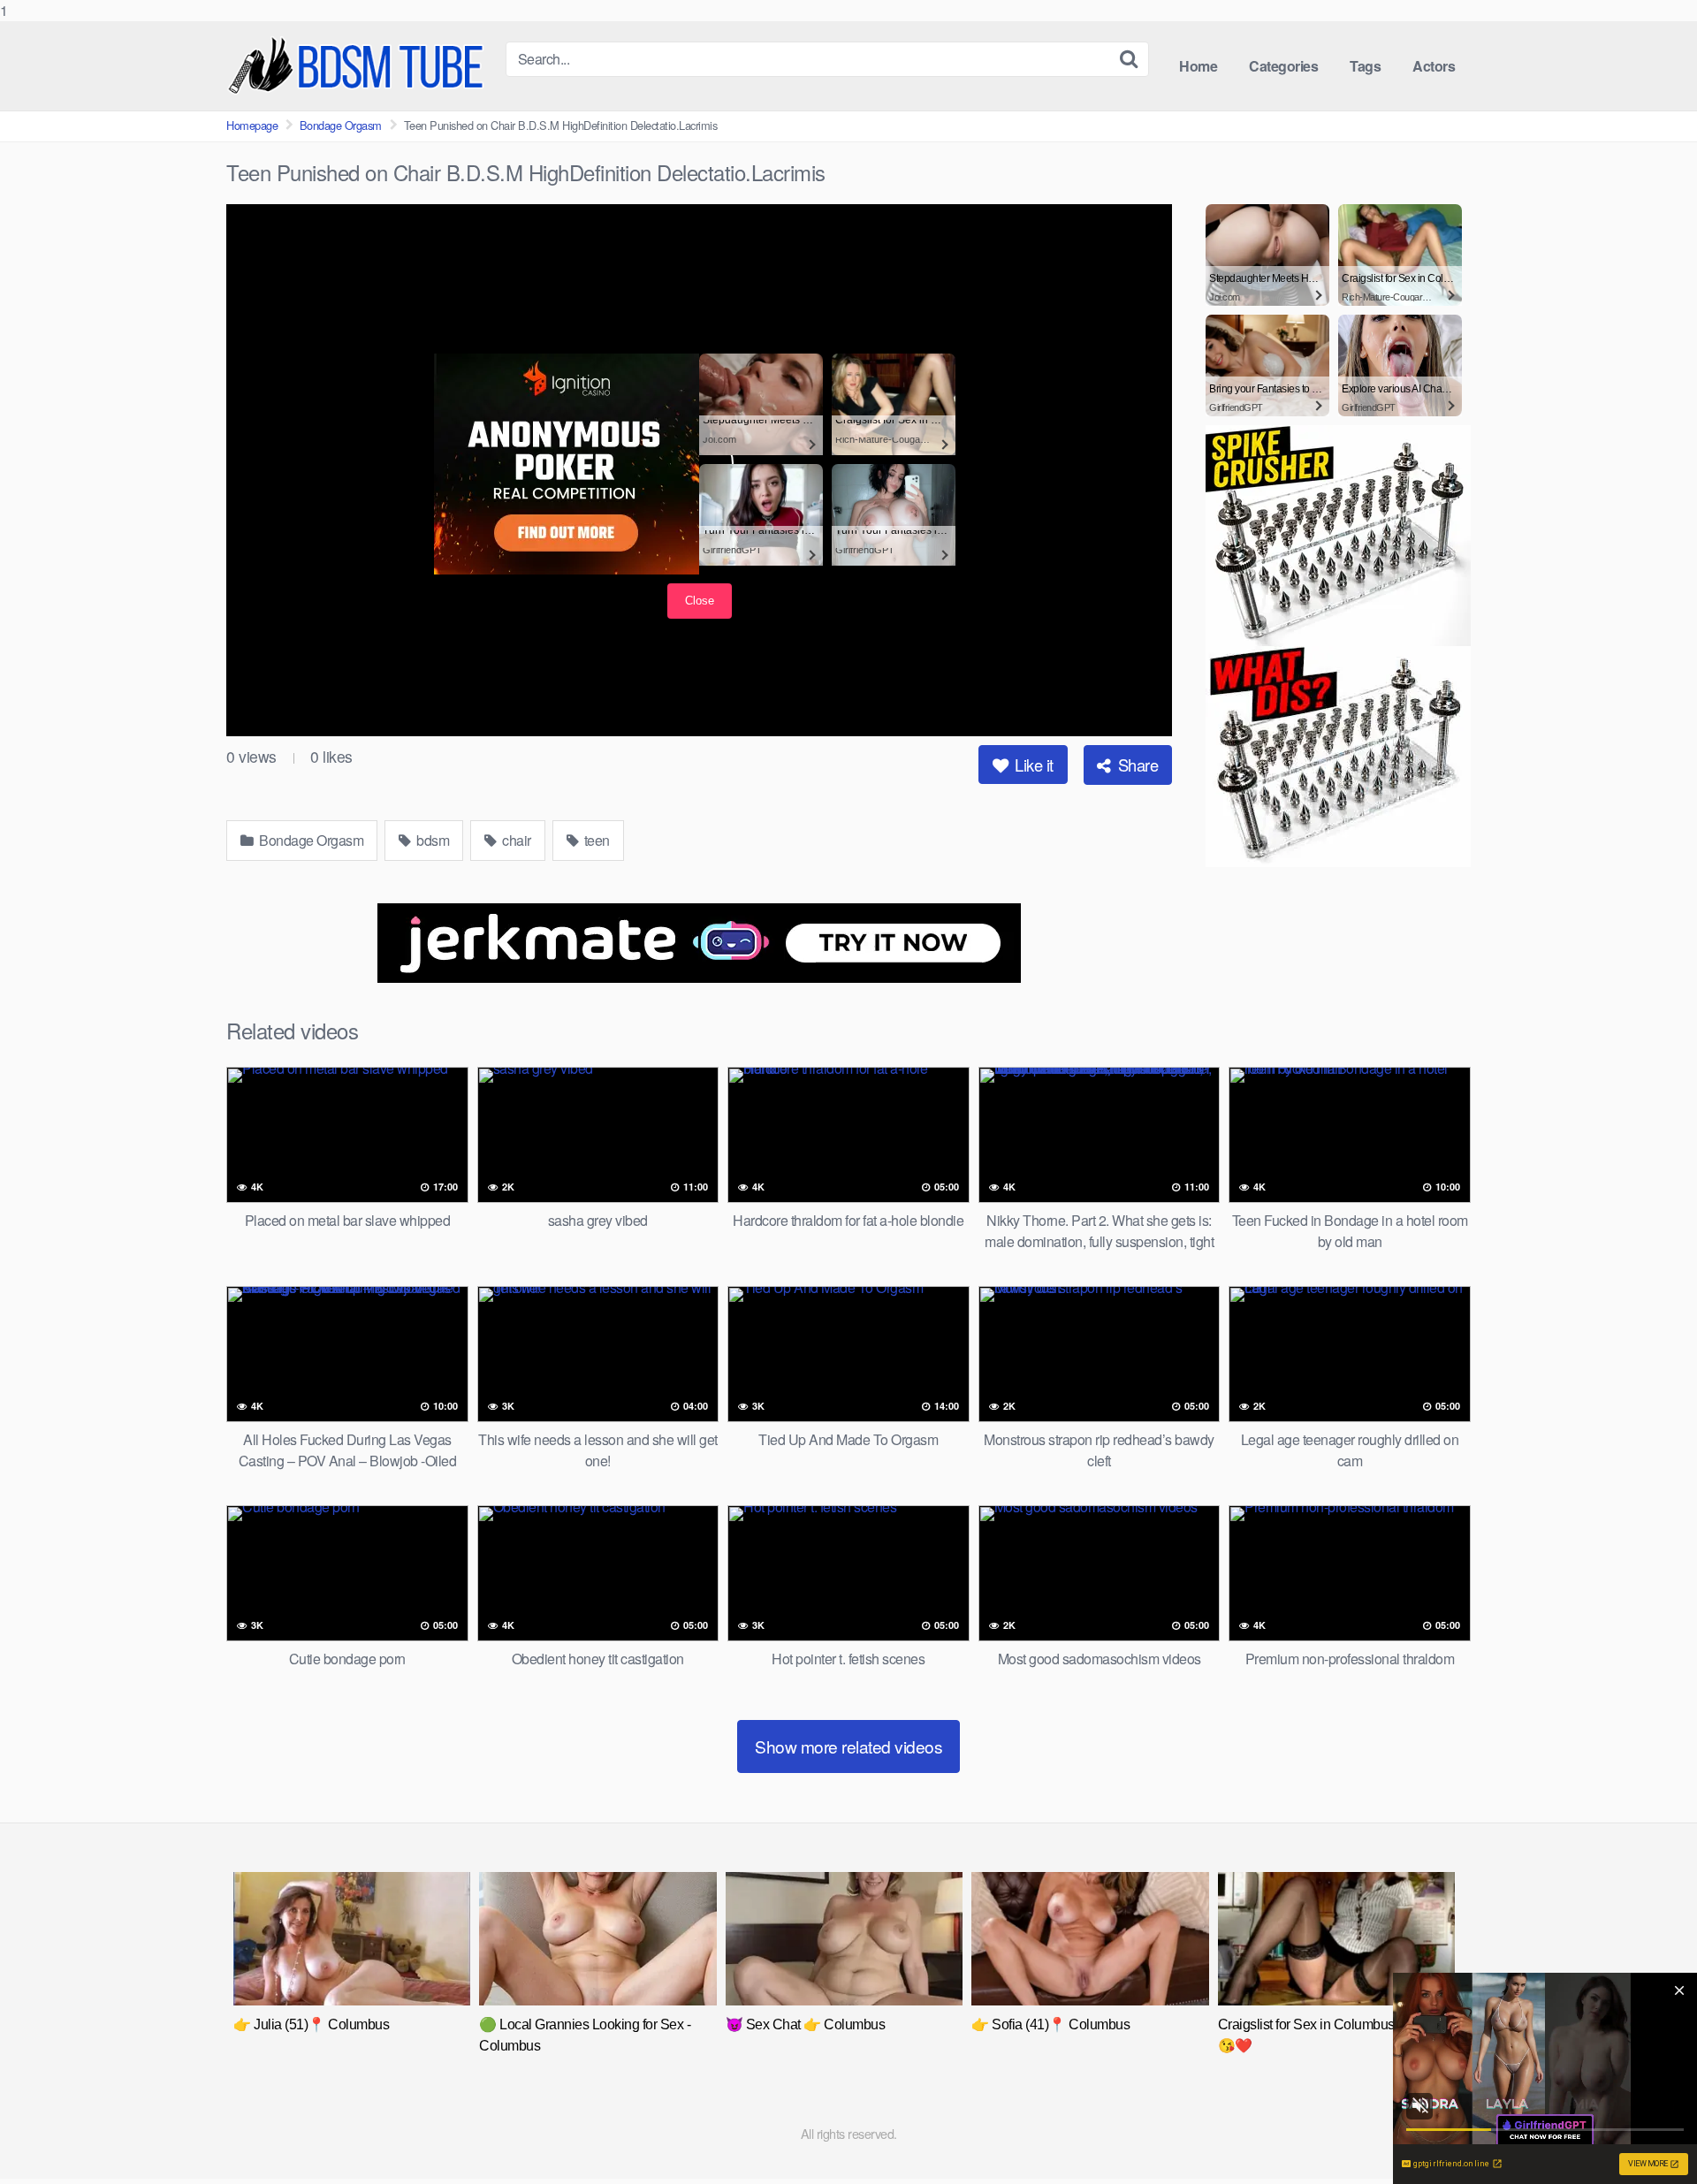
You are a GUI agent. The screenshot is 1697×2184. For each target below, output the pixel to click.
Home (1198, 66)
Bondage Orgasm (341, 125)
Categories (1283, 66)
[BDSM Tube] (359, 66)
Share (1136, 765)
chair (515, 840)
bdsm (432, 840)
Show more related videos (848, 1746)
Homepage (252, 125)
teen (595, 840)
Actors (1434, 66)
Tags (1365, 66)
